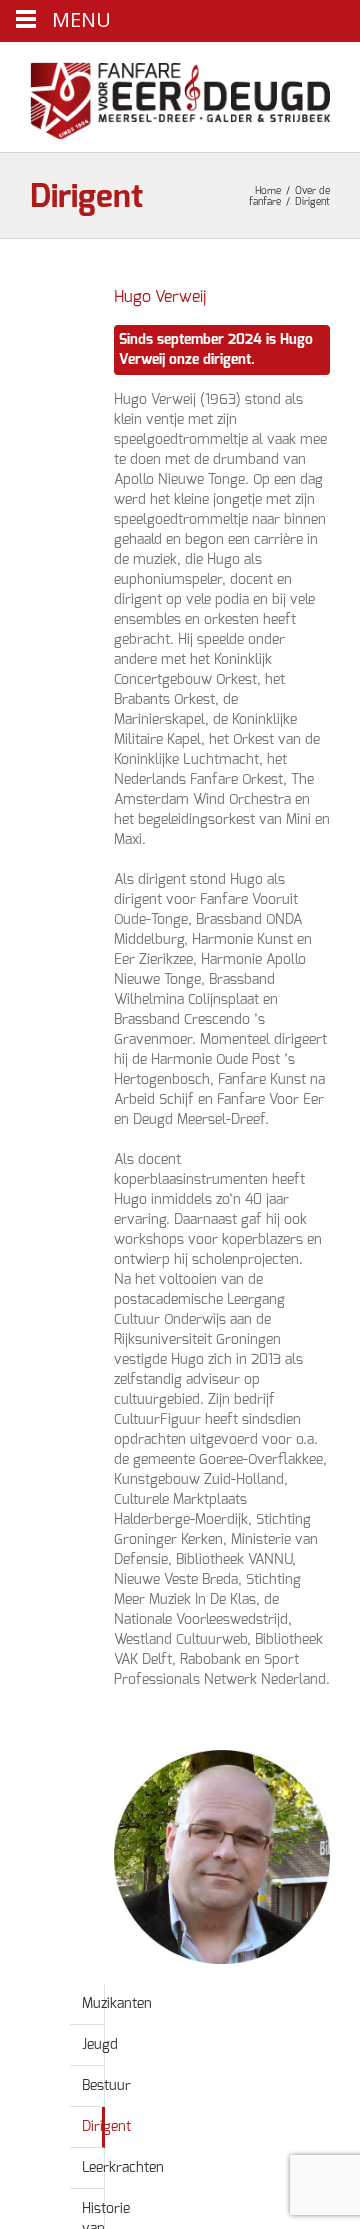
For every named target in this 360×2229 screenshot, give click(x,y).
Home (268, 191)
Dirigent (106, 2127)
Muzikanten (117, 2004)
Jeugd (100, 2045)
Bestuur (106, 2086)
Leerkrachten (123, 2168)
